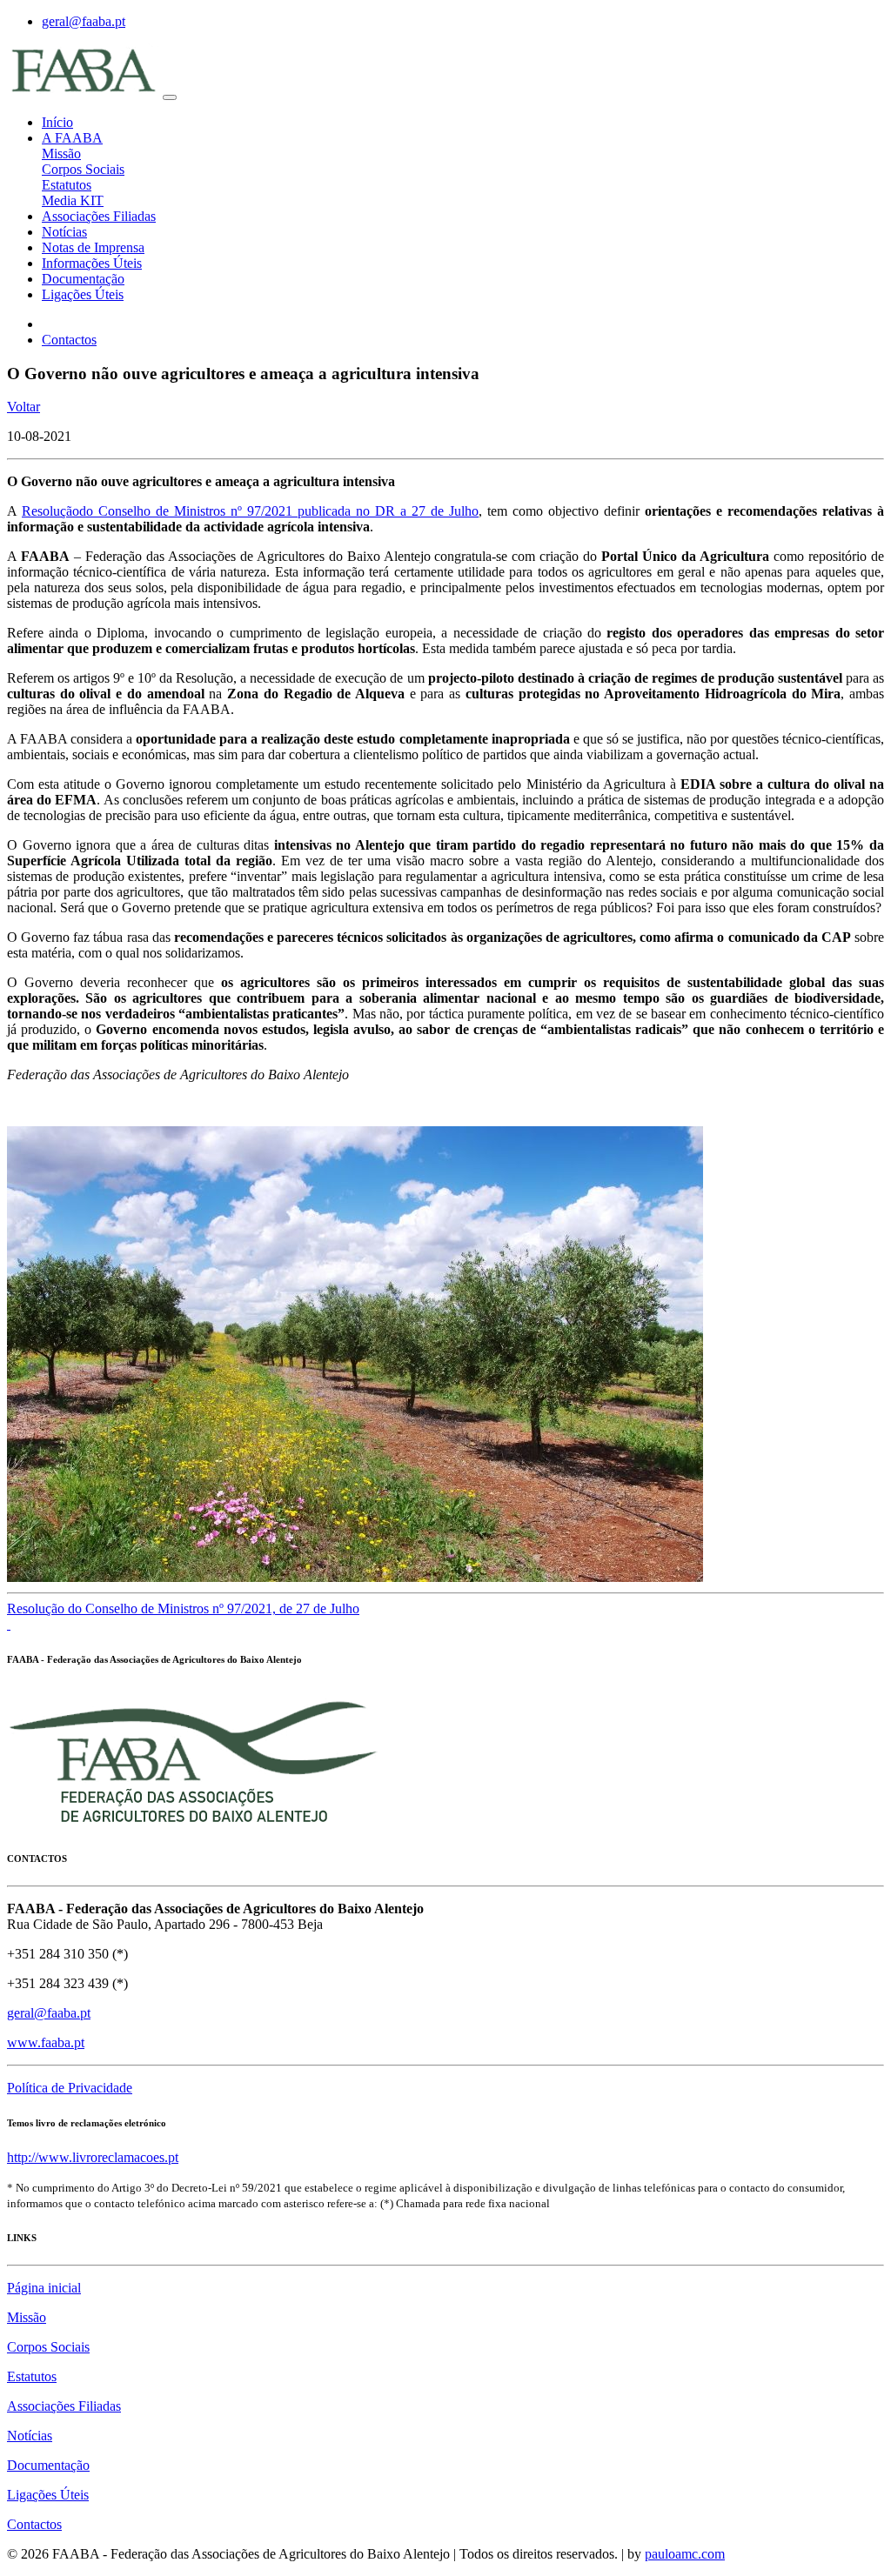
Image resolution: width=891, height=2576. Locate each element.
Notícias (64, 232)
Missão (61, 153)
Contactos (69, 340)
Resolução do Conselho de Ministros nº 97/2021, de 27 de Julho (183, 1608)
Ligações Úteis (83, 294)
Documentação (83, 279)
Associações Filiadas (99, 216)
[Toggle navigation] (170, 97)
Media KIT (73, 200)
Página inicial (44, 2288)
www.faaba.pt (46, 2042)
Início (57, 122)
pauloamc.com (685, 2554)
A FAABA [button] (72, 138)
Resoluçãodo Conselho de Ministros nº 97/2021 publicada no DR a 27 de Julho (250, 511)
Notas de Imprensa (93, 247)
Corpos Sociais (83, 169)
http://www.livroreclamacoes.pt (93, 2157)
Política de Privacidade (70, 2088)
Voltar (23, 407)
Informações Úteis (92, 263)
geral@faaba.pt (84, 21)
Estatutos (67, 185)
